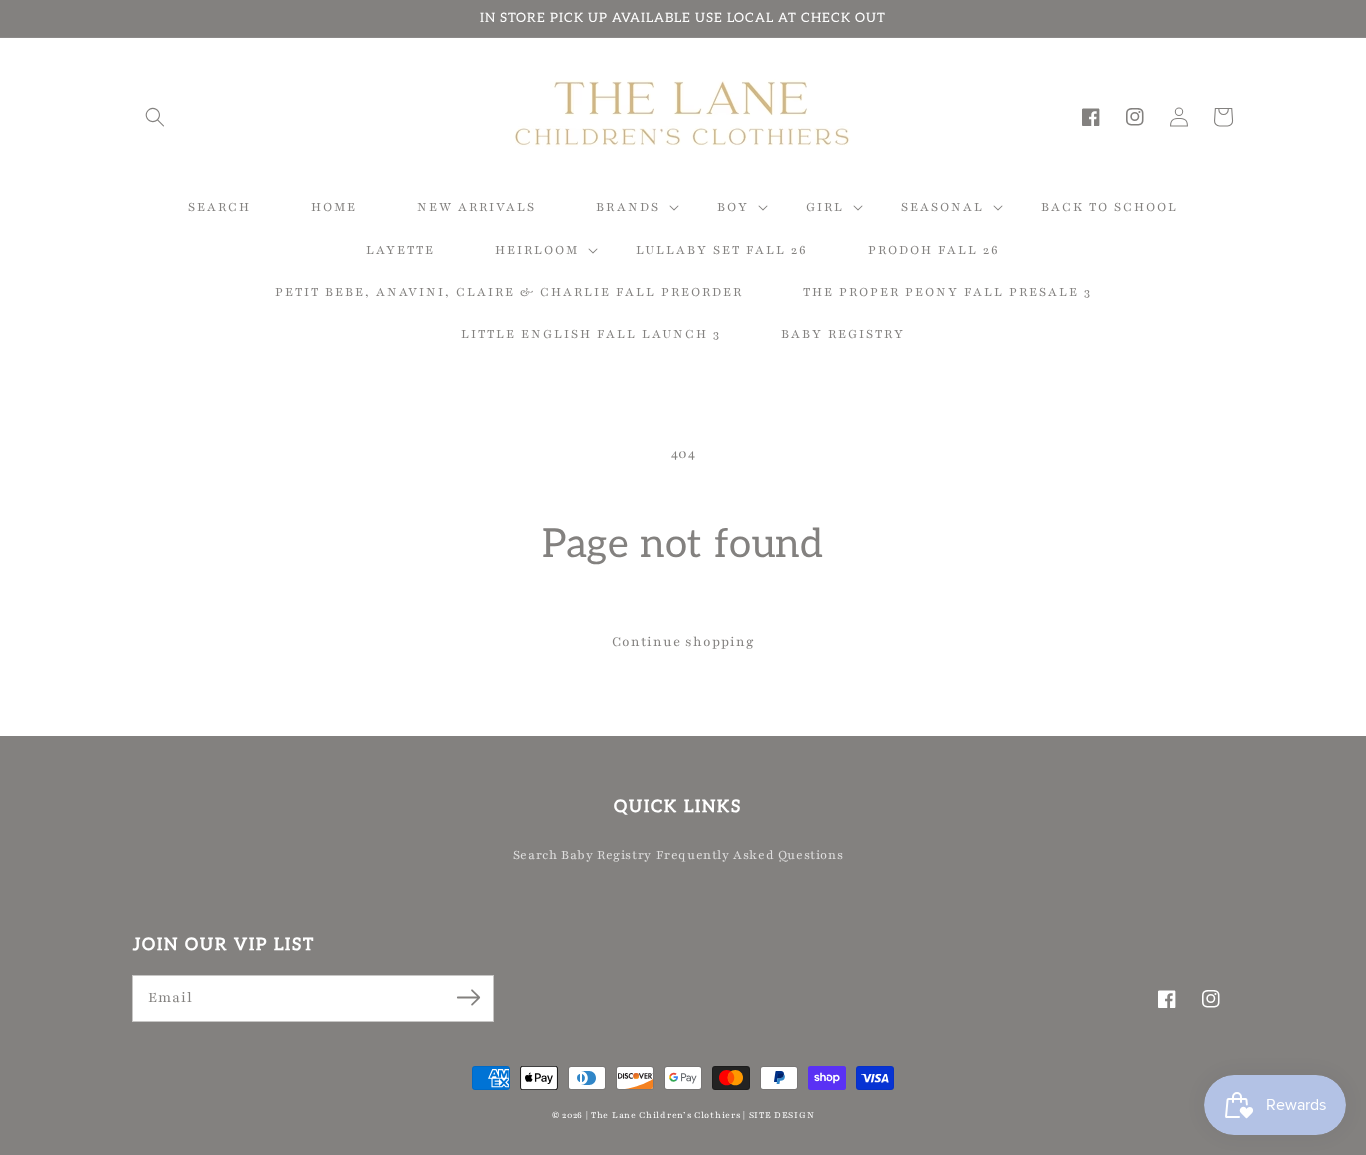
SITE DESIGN (782, 1115)
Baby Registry (606, 855)
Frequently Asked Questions (750, 855)
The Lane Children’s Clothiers (665, 1115)
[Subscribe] (468, 998)
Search (535, 855)
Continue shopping (683, 642)
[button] (155, 117)
